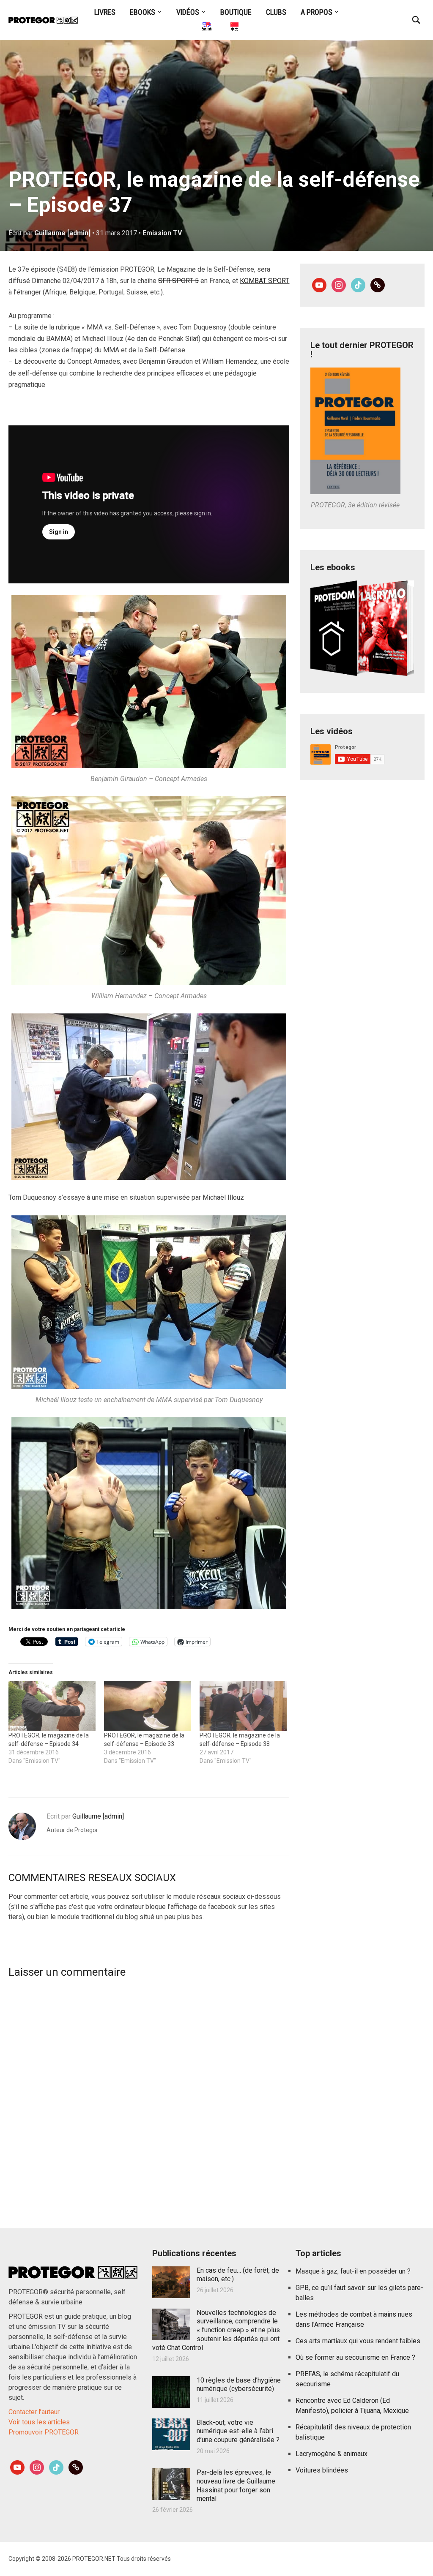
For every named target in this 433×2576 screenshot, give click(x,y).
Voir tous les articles (39, 2422)
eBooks (143, 12)
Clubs (276, 12)
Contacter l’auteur (34, 2412)
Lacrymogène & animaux (332, 2454)
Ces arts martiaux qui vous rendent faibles (358, 2341)
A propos (317, 12)
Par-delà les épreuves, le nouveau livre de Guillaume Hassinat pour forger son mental (236, 2485)
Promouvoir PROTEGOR (44, 2432)
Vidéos (188, 12)
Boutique (236, 12)
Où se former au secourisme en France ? (355, 2357)
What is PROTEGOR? (206, 28)
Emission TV (162, 233)
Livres (105, 12)
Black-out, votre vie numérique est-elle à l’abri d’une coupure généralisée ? (238, 2431)
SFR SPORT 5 (178, 281)
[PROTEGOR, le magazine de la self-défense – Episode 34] (52, 1706)
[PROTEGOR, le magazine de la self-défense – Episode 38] (243, 1706)
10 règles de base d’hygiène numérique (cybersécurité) (239, 2385)
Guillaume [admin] (62, 233)
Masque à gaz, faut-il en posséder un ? (353, 2271)
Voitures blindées (322, 2470)
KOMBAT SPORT (264, 281)
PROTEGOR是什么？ (234, 28)
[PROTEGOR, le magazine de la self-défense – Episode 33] (148, 1706)
